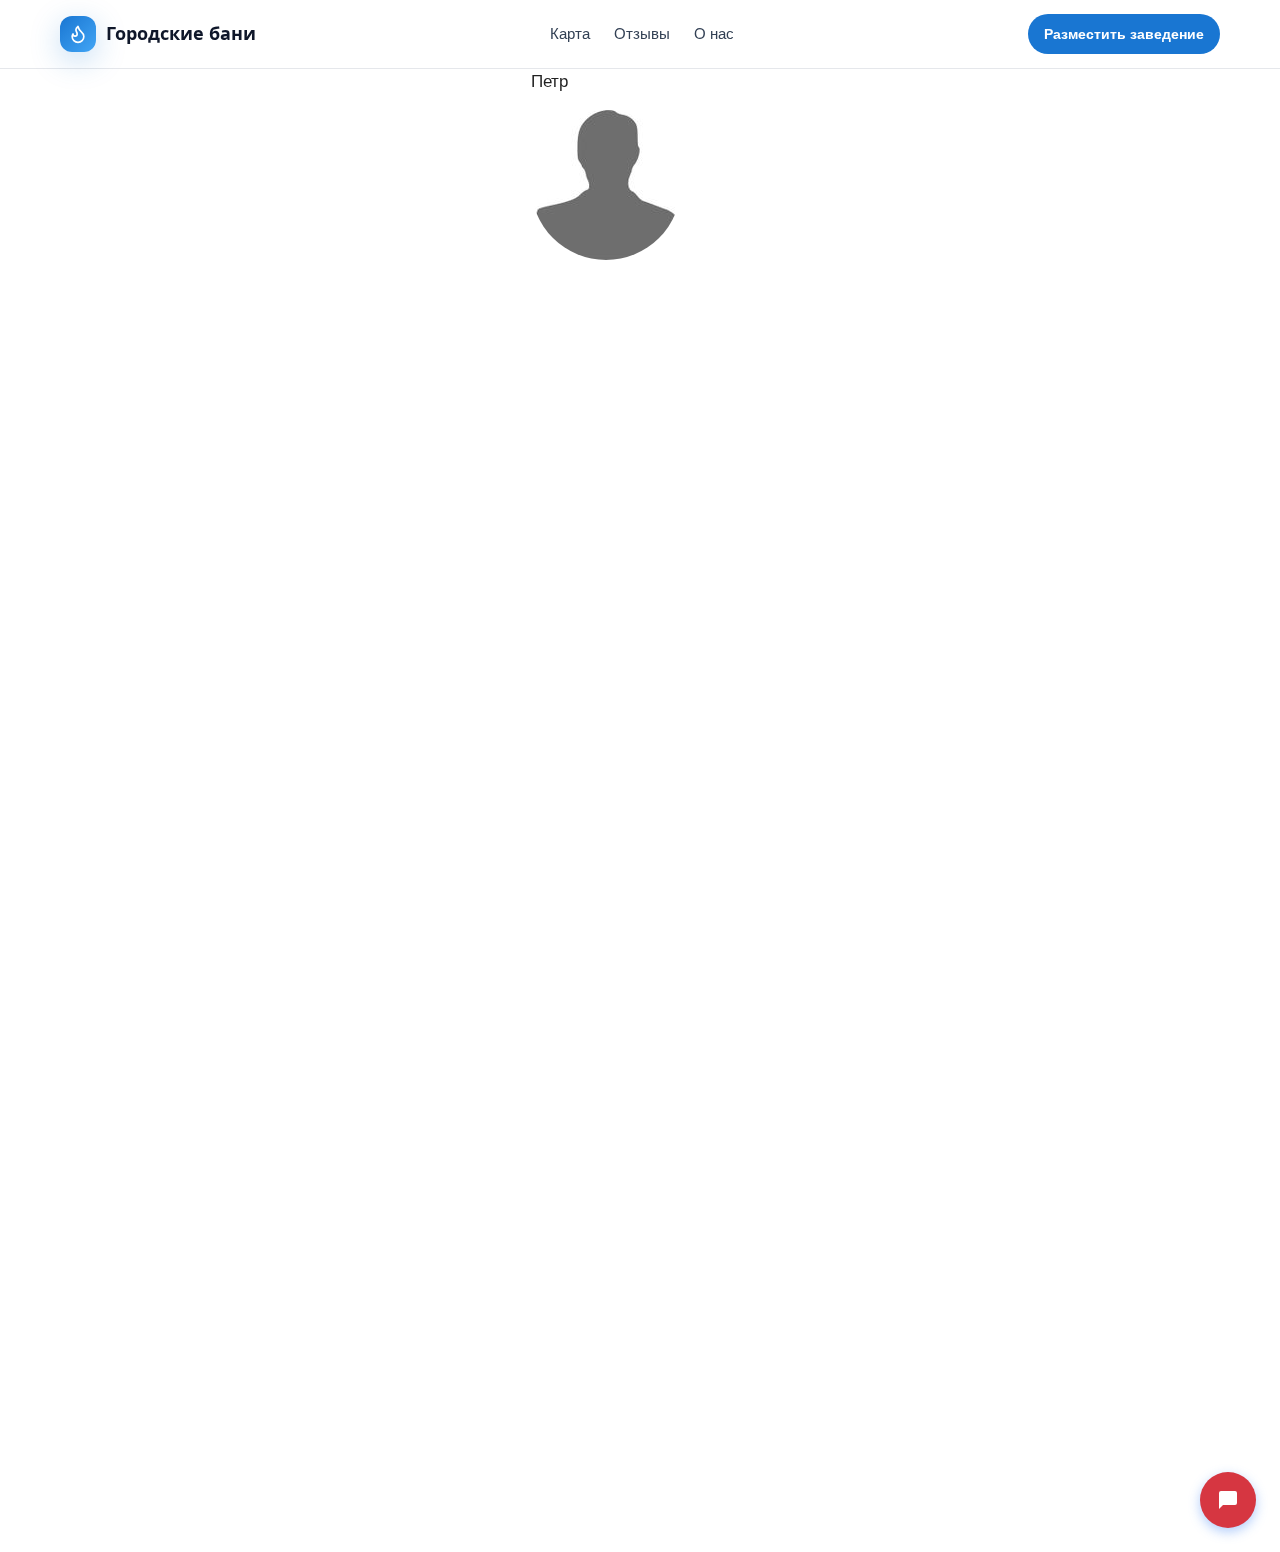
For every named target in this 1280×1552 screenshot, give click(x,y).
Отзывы (642, 33)
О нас (714, 33)
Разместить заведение (1124, 34)
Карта (570, 33)
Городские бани (181, 33)
